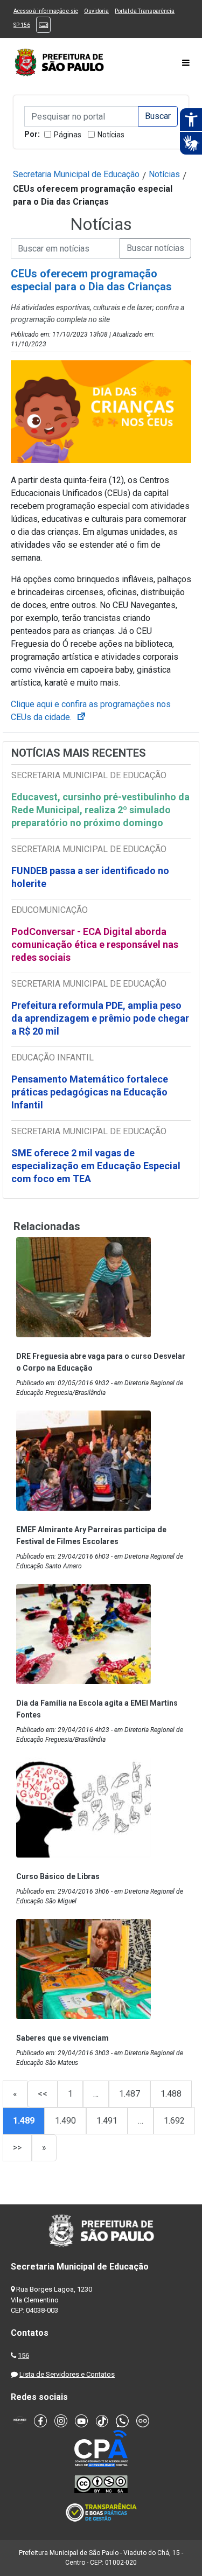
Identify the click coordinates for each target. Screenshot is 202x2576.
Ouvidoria (96, 11)
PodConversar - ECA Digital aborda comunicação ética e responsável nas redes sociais (95, 944)
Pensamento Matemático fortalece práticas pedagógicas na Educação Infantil (90, 1092)
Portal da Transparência (145, 11)
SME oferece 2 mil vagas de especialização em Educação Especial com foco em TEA (96, 1166)
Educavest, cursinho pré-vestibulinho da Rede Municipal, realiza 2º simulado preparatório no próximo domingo (100, 810)
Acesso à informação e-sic (46, 11)
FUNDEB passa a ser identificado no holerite (90, 877)
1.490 (65, 2121)
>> (17, 2148)
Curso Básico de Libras (58, 1876)
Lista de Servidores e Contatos (67, 2374)
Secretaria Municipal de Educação (76, 174)
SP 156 (22, 25)
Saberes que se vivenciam (62, 2038)
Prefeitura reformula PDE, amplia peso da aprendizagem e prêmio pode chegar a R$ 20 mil (100, 1018)
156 (23, 2355)
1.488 (171, 2094)
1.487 (130, 2094)
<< (43, 2094)
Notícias (111, 135)
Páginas (68, 135)
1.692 (174, 2121)
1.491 (107, 2121)
